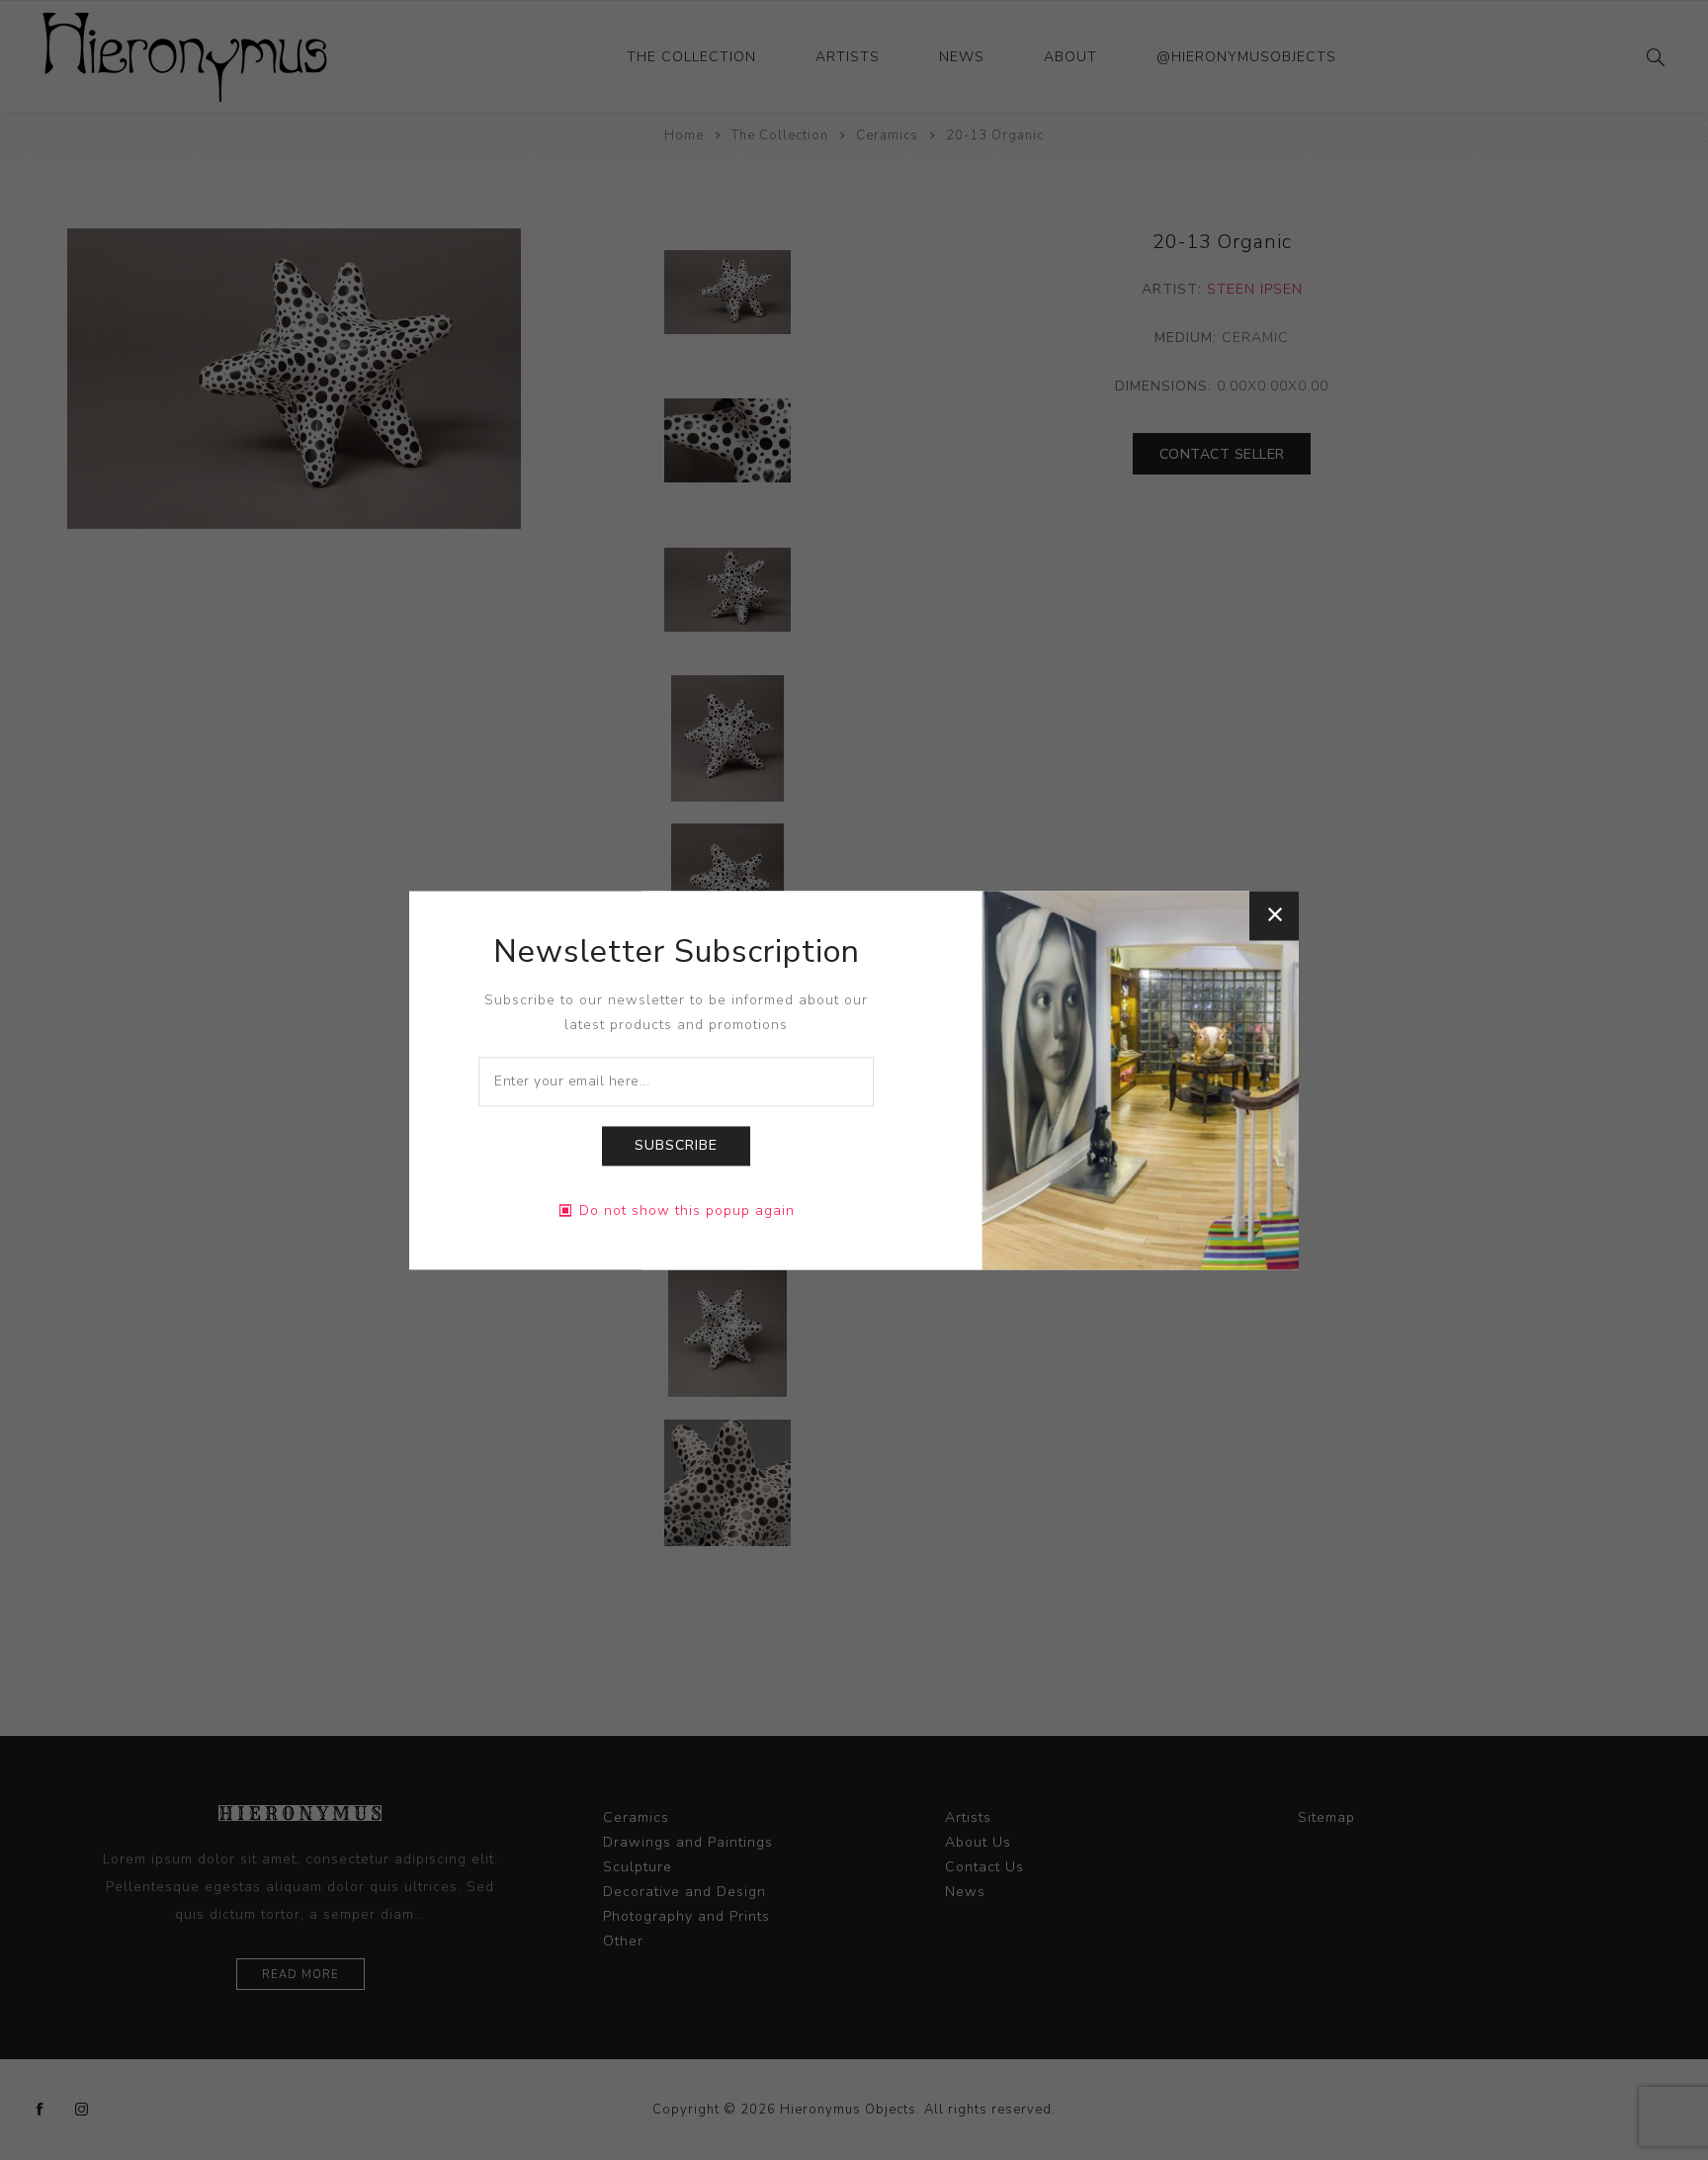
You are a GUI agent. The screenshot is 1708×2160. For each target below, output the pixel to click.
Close (1274, 915)
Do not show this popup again (687, 1210)
